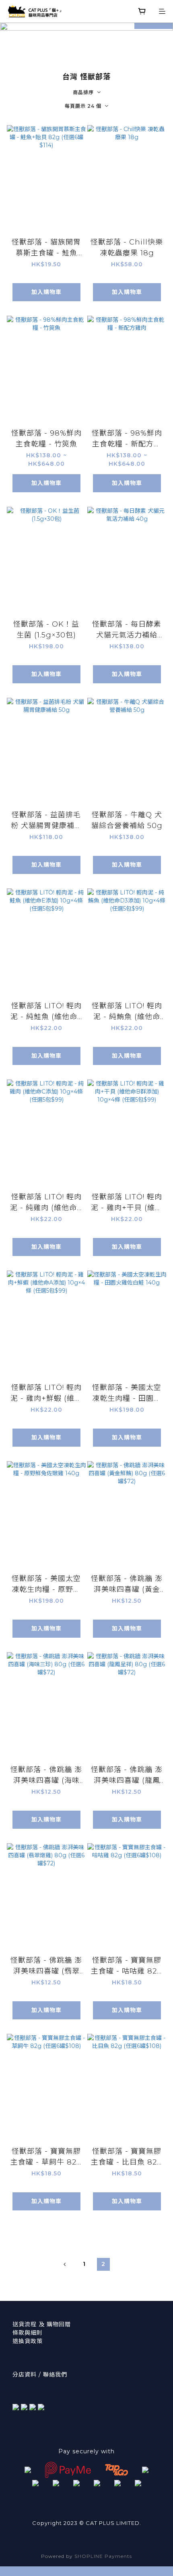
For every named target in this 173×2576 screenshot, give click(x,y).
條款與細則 (28, 2333)
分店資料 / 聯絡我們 (40, 2375)
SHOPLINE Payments (103, 2556)
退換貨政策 (28, 2341)
